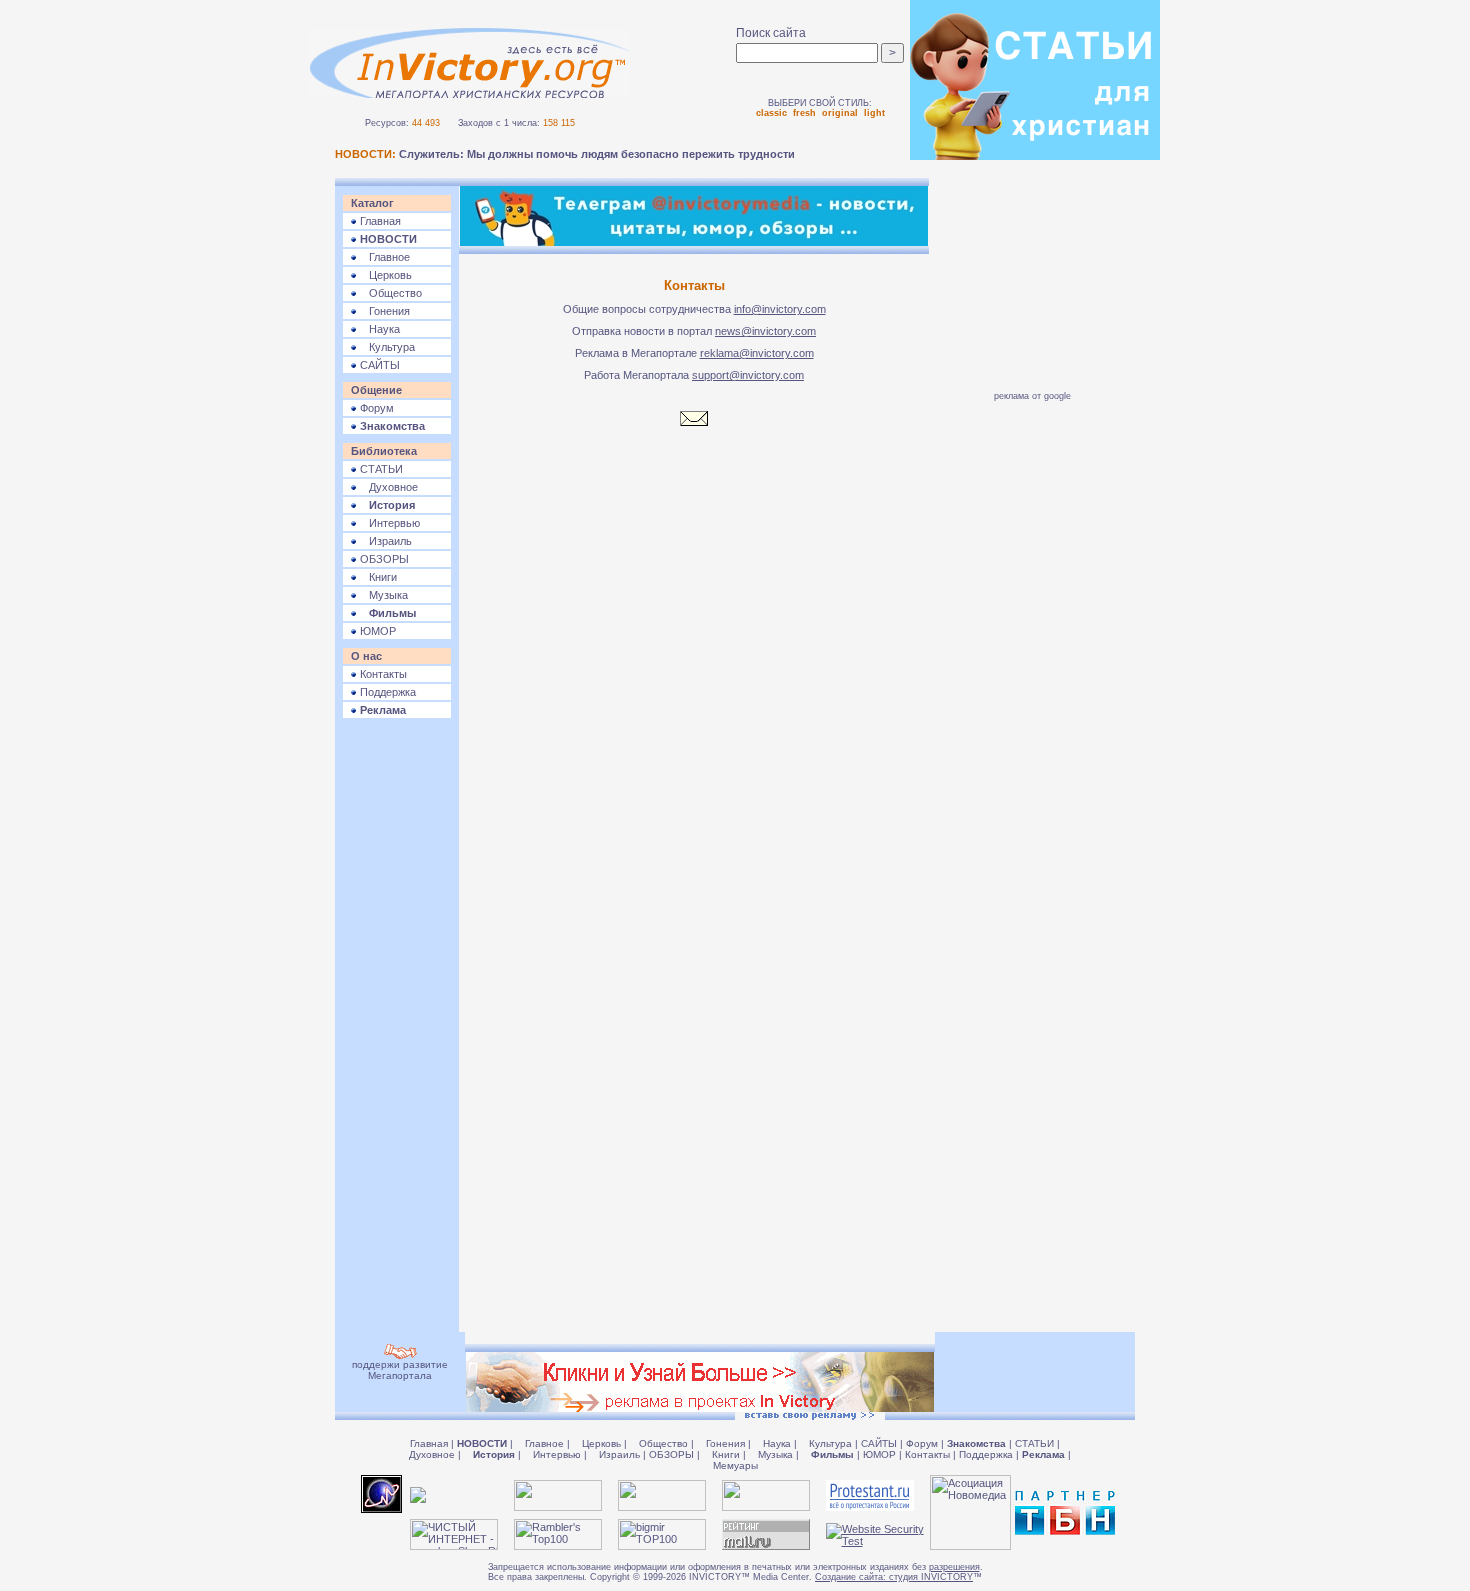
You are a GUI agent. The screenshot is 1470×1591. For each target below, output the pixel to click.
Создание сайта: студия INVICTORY (894, 1577)
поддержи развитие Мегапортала (400, 1370)
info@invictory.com (780, 309)
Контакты (382, 674)
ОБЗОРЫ (383, 559)
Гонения (383, 311)
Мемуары (735, 1465)
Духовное (387, 487)
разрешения (954, 1567)
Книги (377, 577)
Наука (378, 329)
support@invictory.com (748, 375)
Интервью (388, 523)
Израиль (384, 541)
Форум (375, 408)
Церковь (384, 275)
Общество (389, 293)
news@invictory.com (765, 331)
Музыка (382, 595)
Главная (379, 221)
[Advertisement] (397, 1032)
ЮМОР (376, 631)
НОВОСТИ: (365, 154)
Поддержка (386, 692)
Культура (386, 347)
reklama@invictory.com (757, 353)
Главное (383, 257)
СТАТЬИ (380, 469)
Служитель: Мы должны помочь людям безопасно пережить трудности (597, 154)
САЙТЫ (378, 365)
